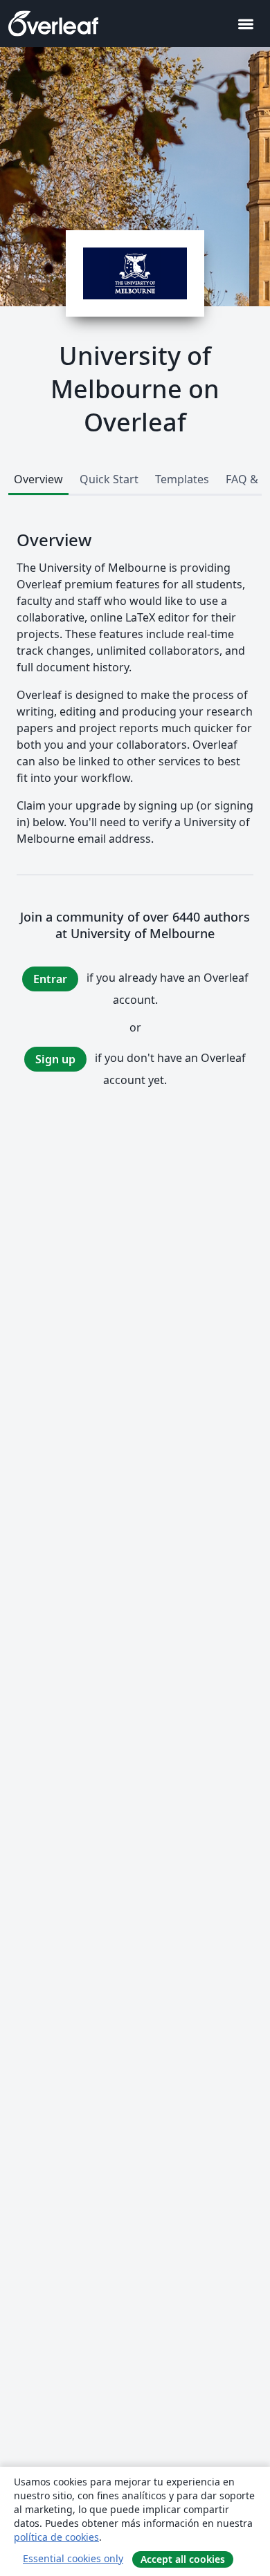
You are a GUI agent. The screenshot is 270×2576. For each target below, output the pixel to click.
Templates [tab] (182, 479)
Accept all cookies (183, 2559)
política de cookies (56, 2537)
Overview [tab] (38, 479)
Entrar (50, 979)
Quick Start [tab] (109, 479)
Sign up (55, 1059)
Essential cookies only (73, 2558)
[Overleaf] (53, 24)
